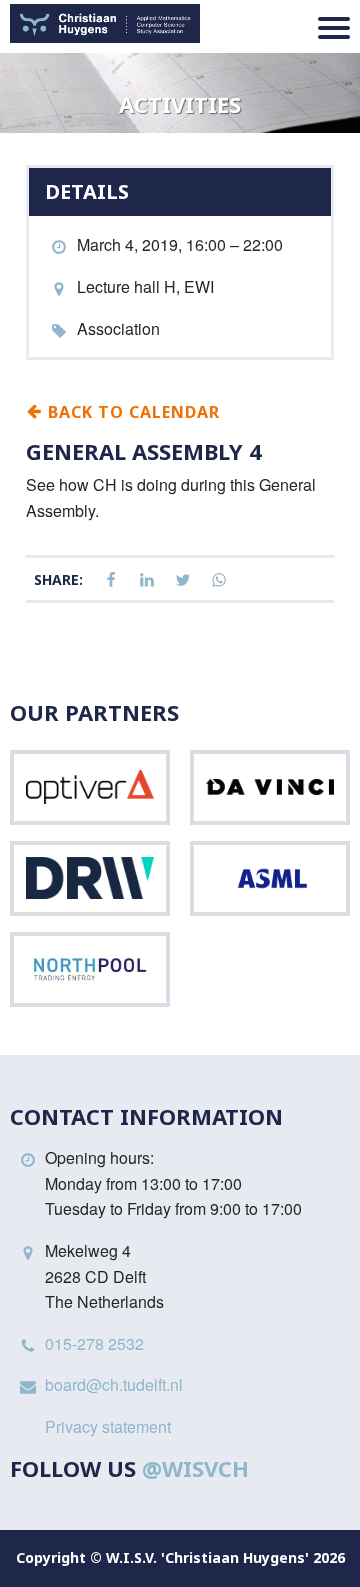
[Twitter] (183, 580)
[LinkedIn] (147, 580)
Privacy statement (108, 1426)
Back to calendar (131, 411)
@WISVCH (195, 1468)
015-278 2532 (94, 1343)
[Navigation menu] (334, 28)
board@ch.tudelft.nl (114, 1384)
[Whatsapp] (219, 580)
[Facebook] (111, 580)
